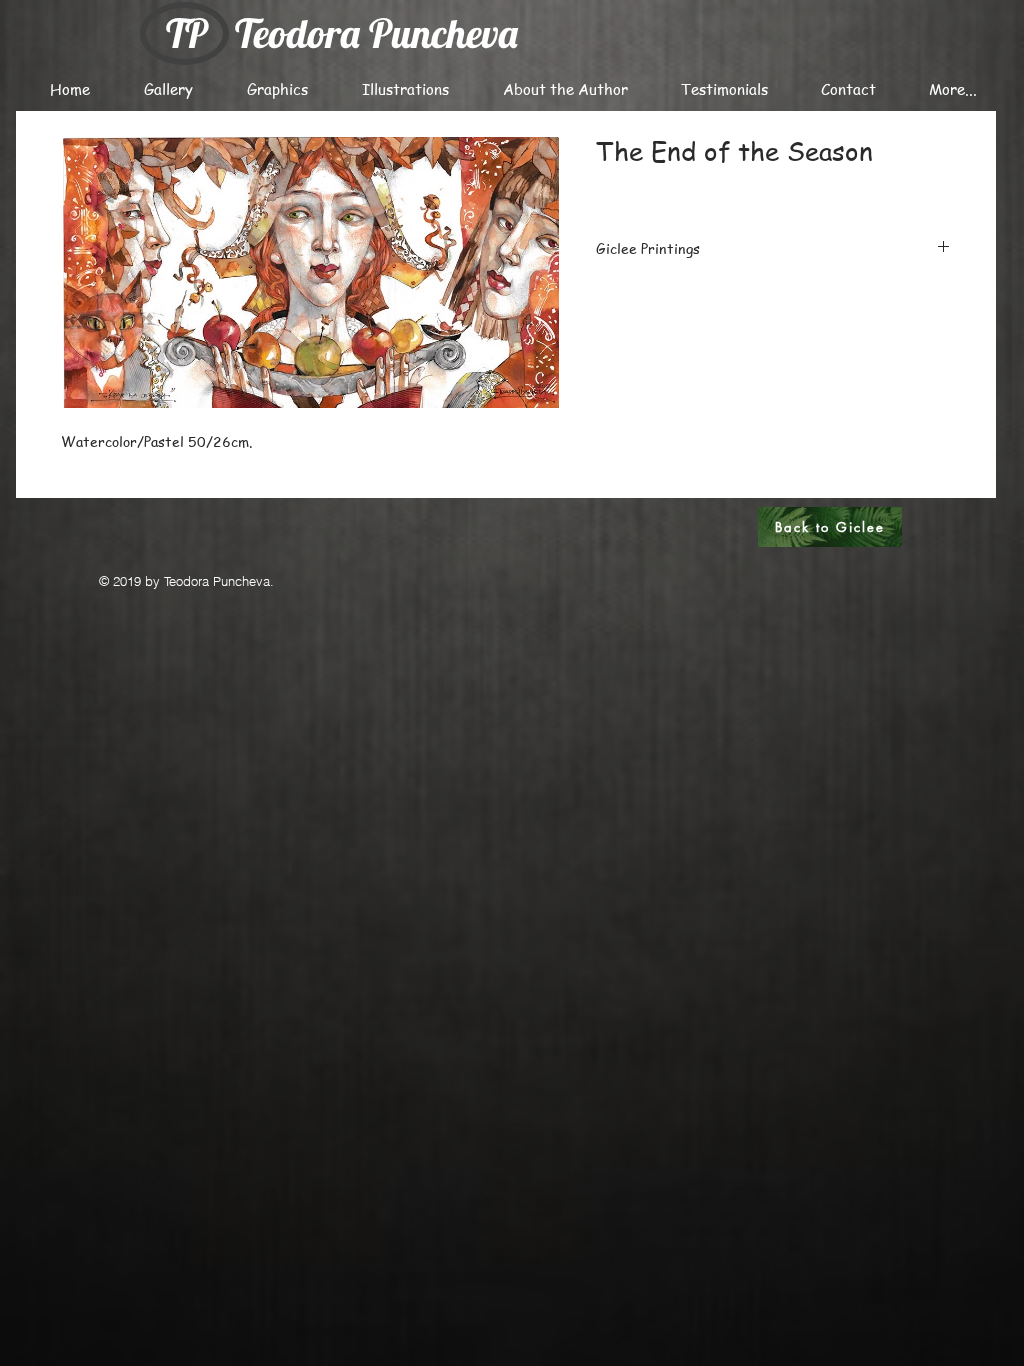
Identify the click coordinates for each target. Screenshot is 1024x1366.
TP (187, 33)
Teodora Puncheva (376, 33)
